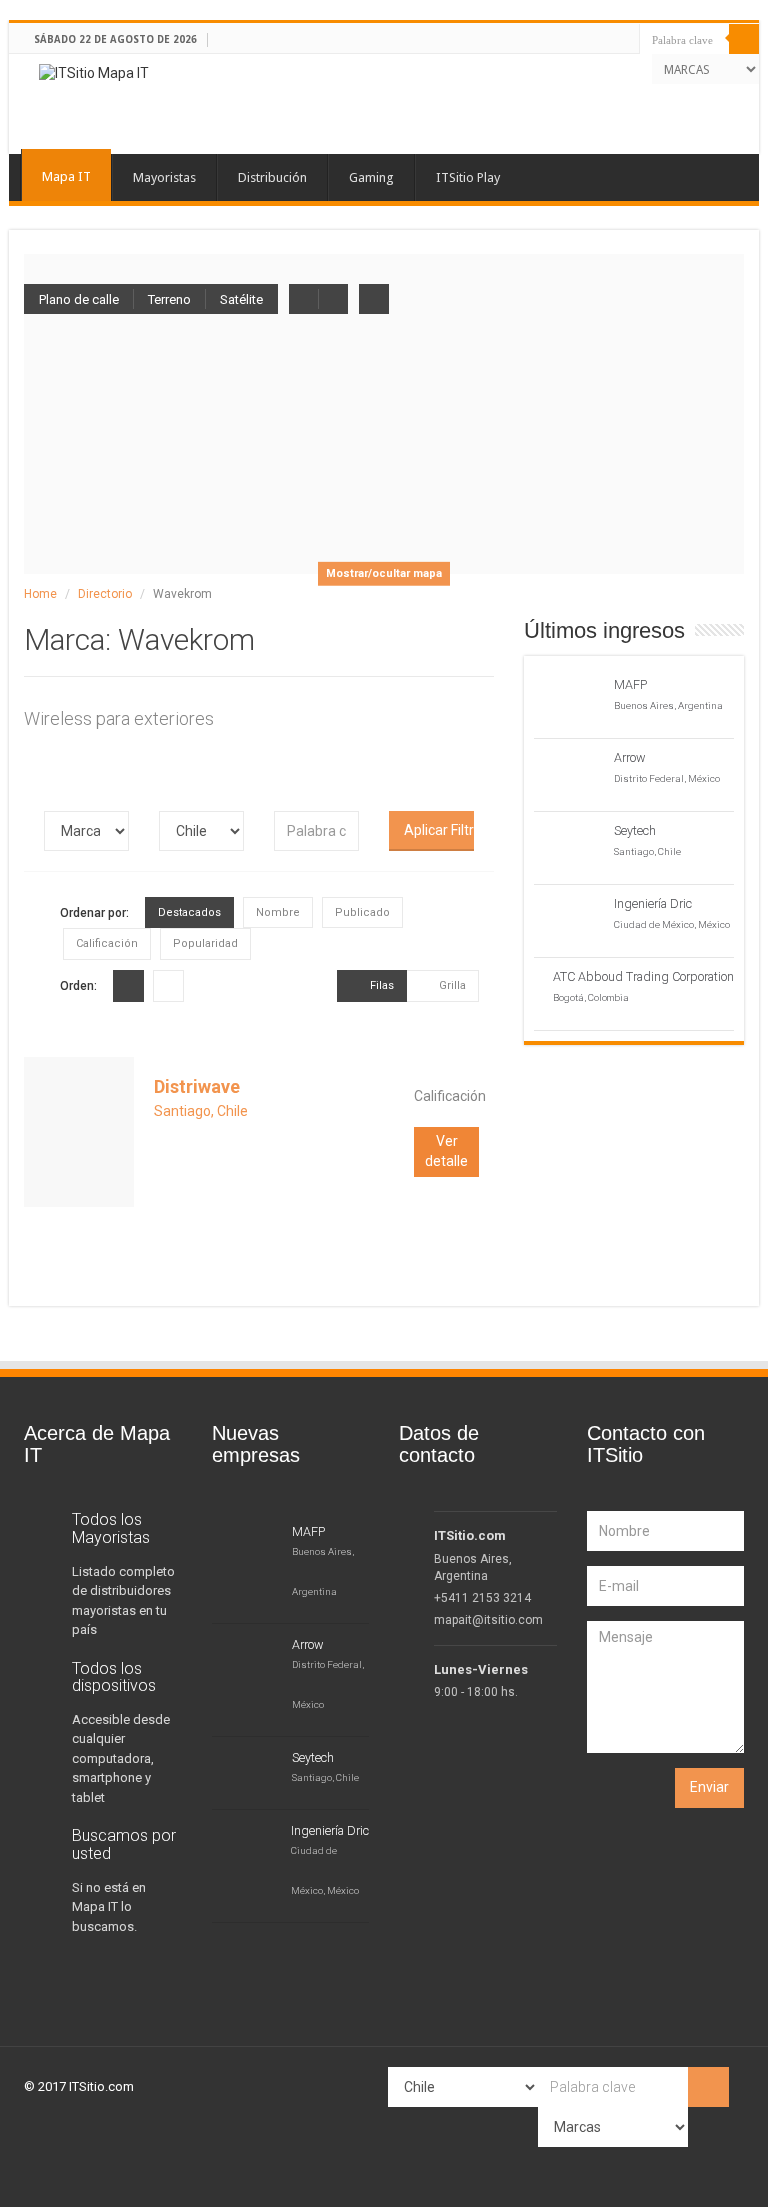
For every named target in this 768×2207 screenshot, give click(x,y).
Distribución (272, 177)
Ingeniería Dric (653, 903)
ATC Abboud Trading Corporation (643, 976)
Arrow (630, 757)
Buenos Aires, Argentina (668, 705)
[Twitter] (590, 67)
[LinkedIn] (608, 67)
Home (40, 594)
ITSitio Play (468, 177)
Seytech (635, 830)
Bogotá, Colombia (591, 997)
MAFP (630, 684)
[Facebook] (572, 67)
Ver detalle (446, 1151)
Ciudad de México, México (672, 924)
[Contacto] (644, 67)
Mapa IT (66, 176)
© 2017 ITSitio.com (79, 2086)
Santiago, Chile (201, 1111)
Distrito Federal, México (667, 778)
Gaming (371, 177)
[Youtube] (626, 67)
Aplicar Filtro (439, 830)
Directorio (105, 594)
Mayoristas (164, 177)
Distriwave (197, 1086)
